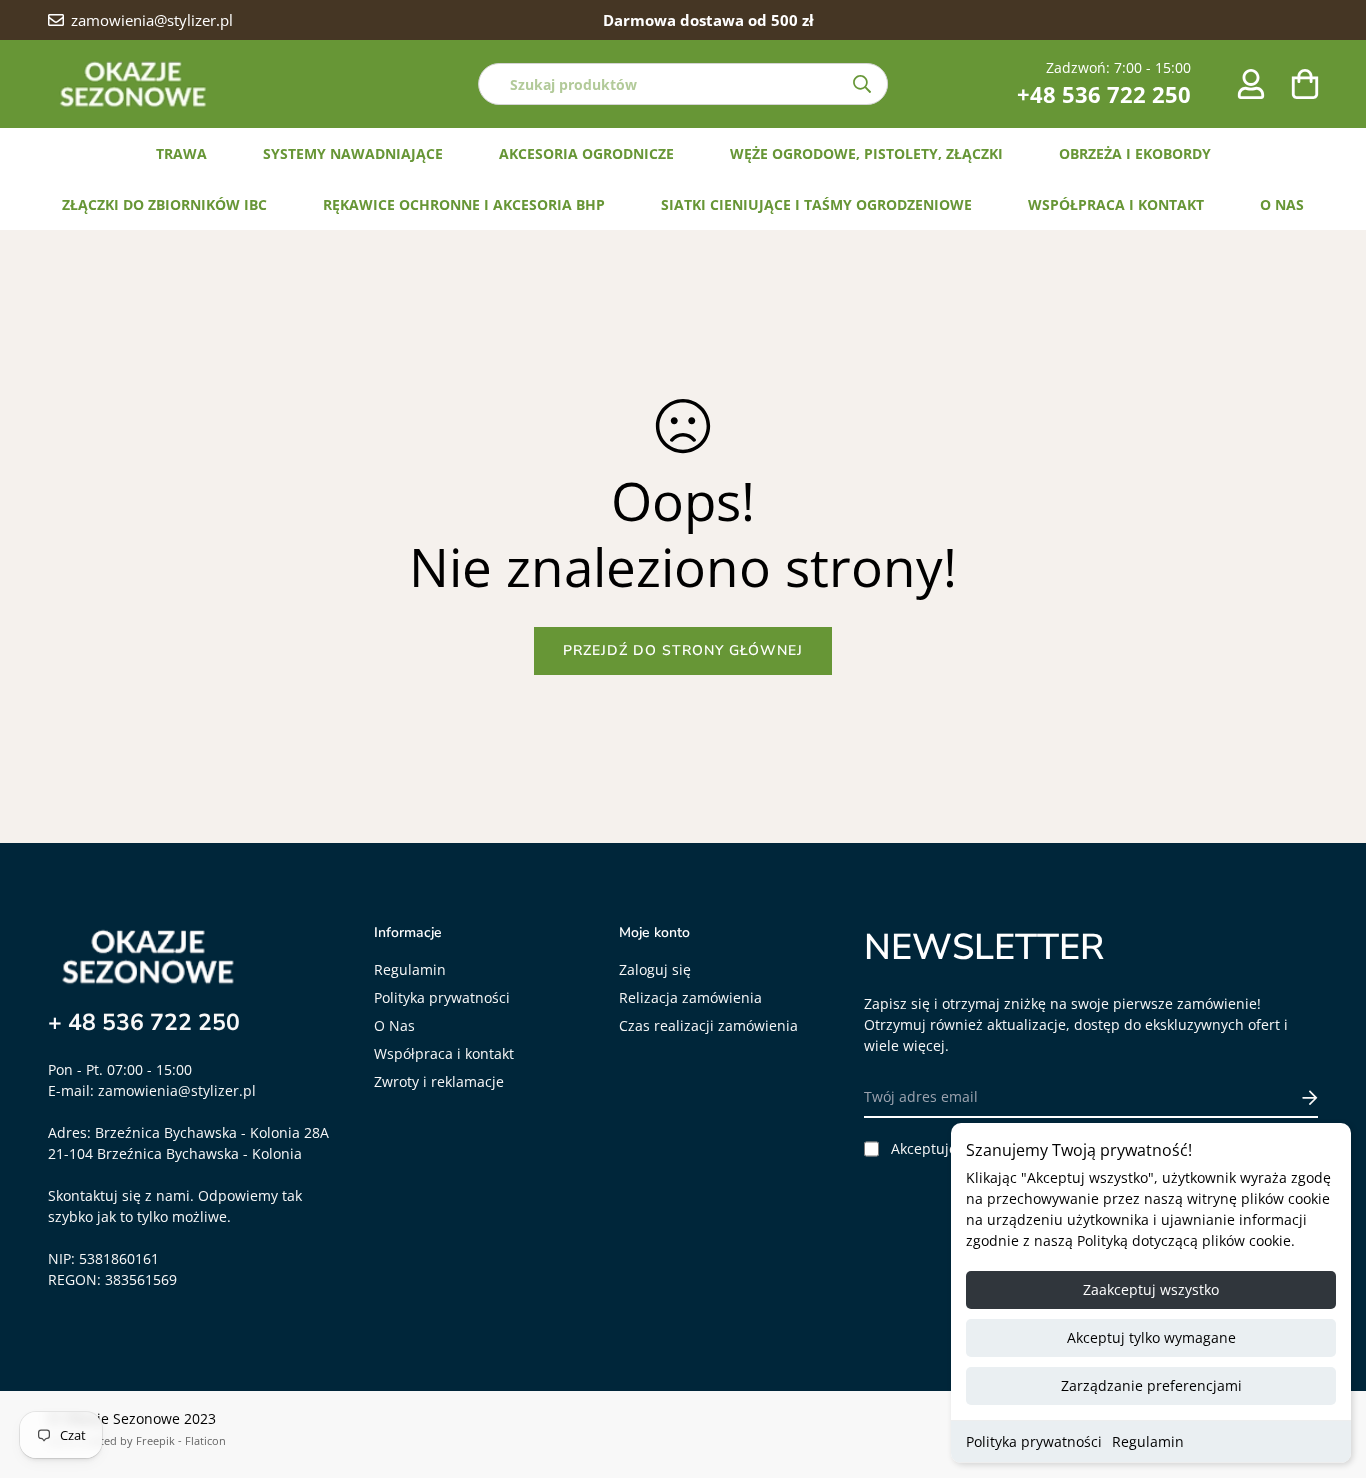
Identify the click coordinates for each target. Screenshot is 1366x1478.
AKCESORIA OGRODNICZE (586, 153)
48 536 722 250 (154, 1022)
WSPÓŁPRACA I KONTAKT (1116, 204)
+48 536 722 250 (1104, 94)
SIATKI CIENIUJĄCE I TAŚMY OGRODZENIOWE (816, 204)
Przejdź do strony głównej (683, 650)
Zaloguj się (655, 969)
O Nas (394, 1025)
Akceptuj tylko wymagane (1151, 1337)
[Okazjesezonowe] (133, 84)
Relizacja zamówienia (690, 997)
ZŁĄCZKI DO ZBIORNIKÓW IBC (164, 204)
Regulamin (1148, 1441)
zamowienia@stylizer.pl (177, 1090)
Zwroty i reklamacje (439, 1081)
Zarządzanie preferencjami (1151, 1385)
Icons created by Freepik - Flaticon (137, 1440)
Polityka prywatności (1034, 1441)
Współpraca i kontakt (444, 1053)
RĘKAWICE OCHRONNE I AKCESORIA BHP (464, 204)
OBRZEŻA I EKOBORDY (1135, 153)
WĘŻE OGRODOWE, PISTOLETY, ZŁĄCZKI (866, 153)
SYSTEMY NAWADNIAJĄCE (353, 153)
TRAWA (181, 153)
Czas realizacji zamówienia (708, 1025)
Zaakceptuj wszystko (1151, 1289)
